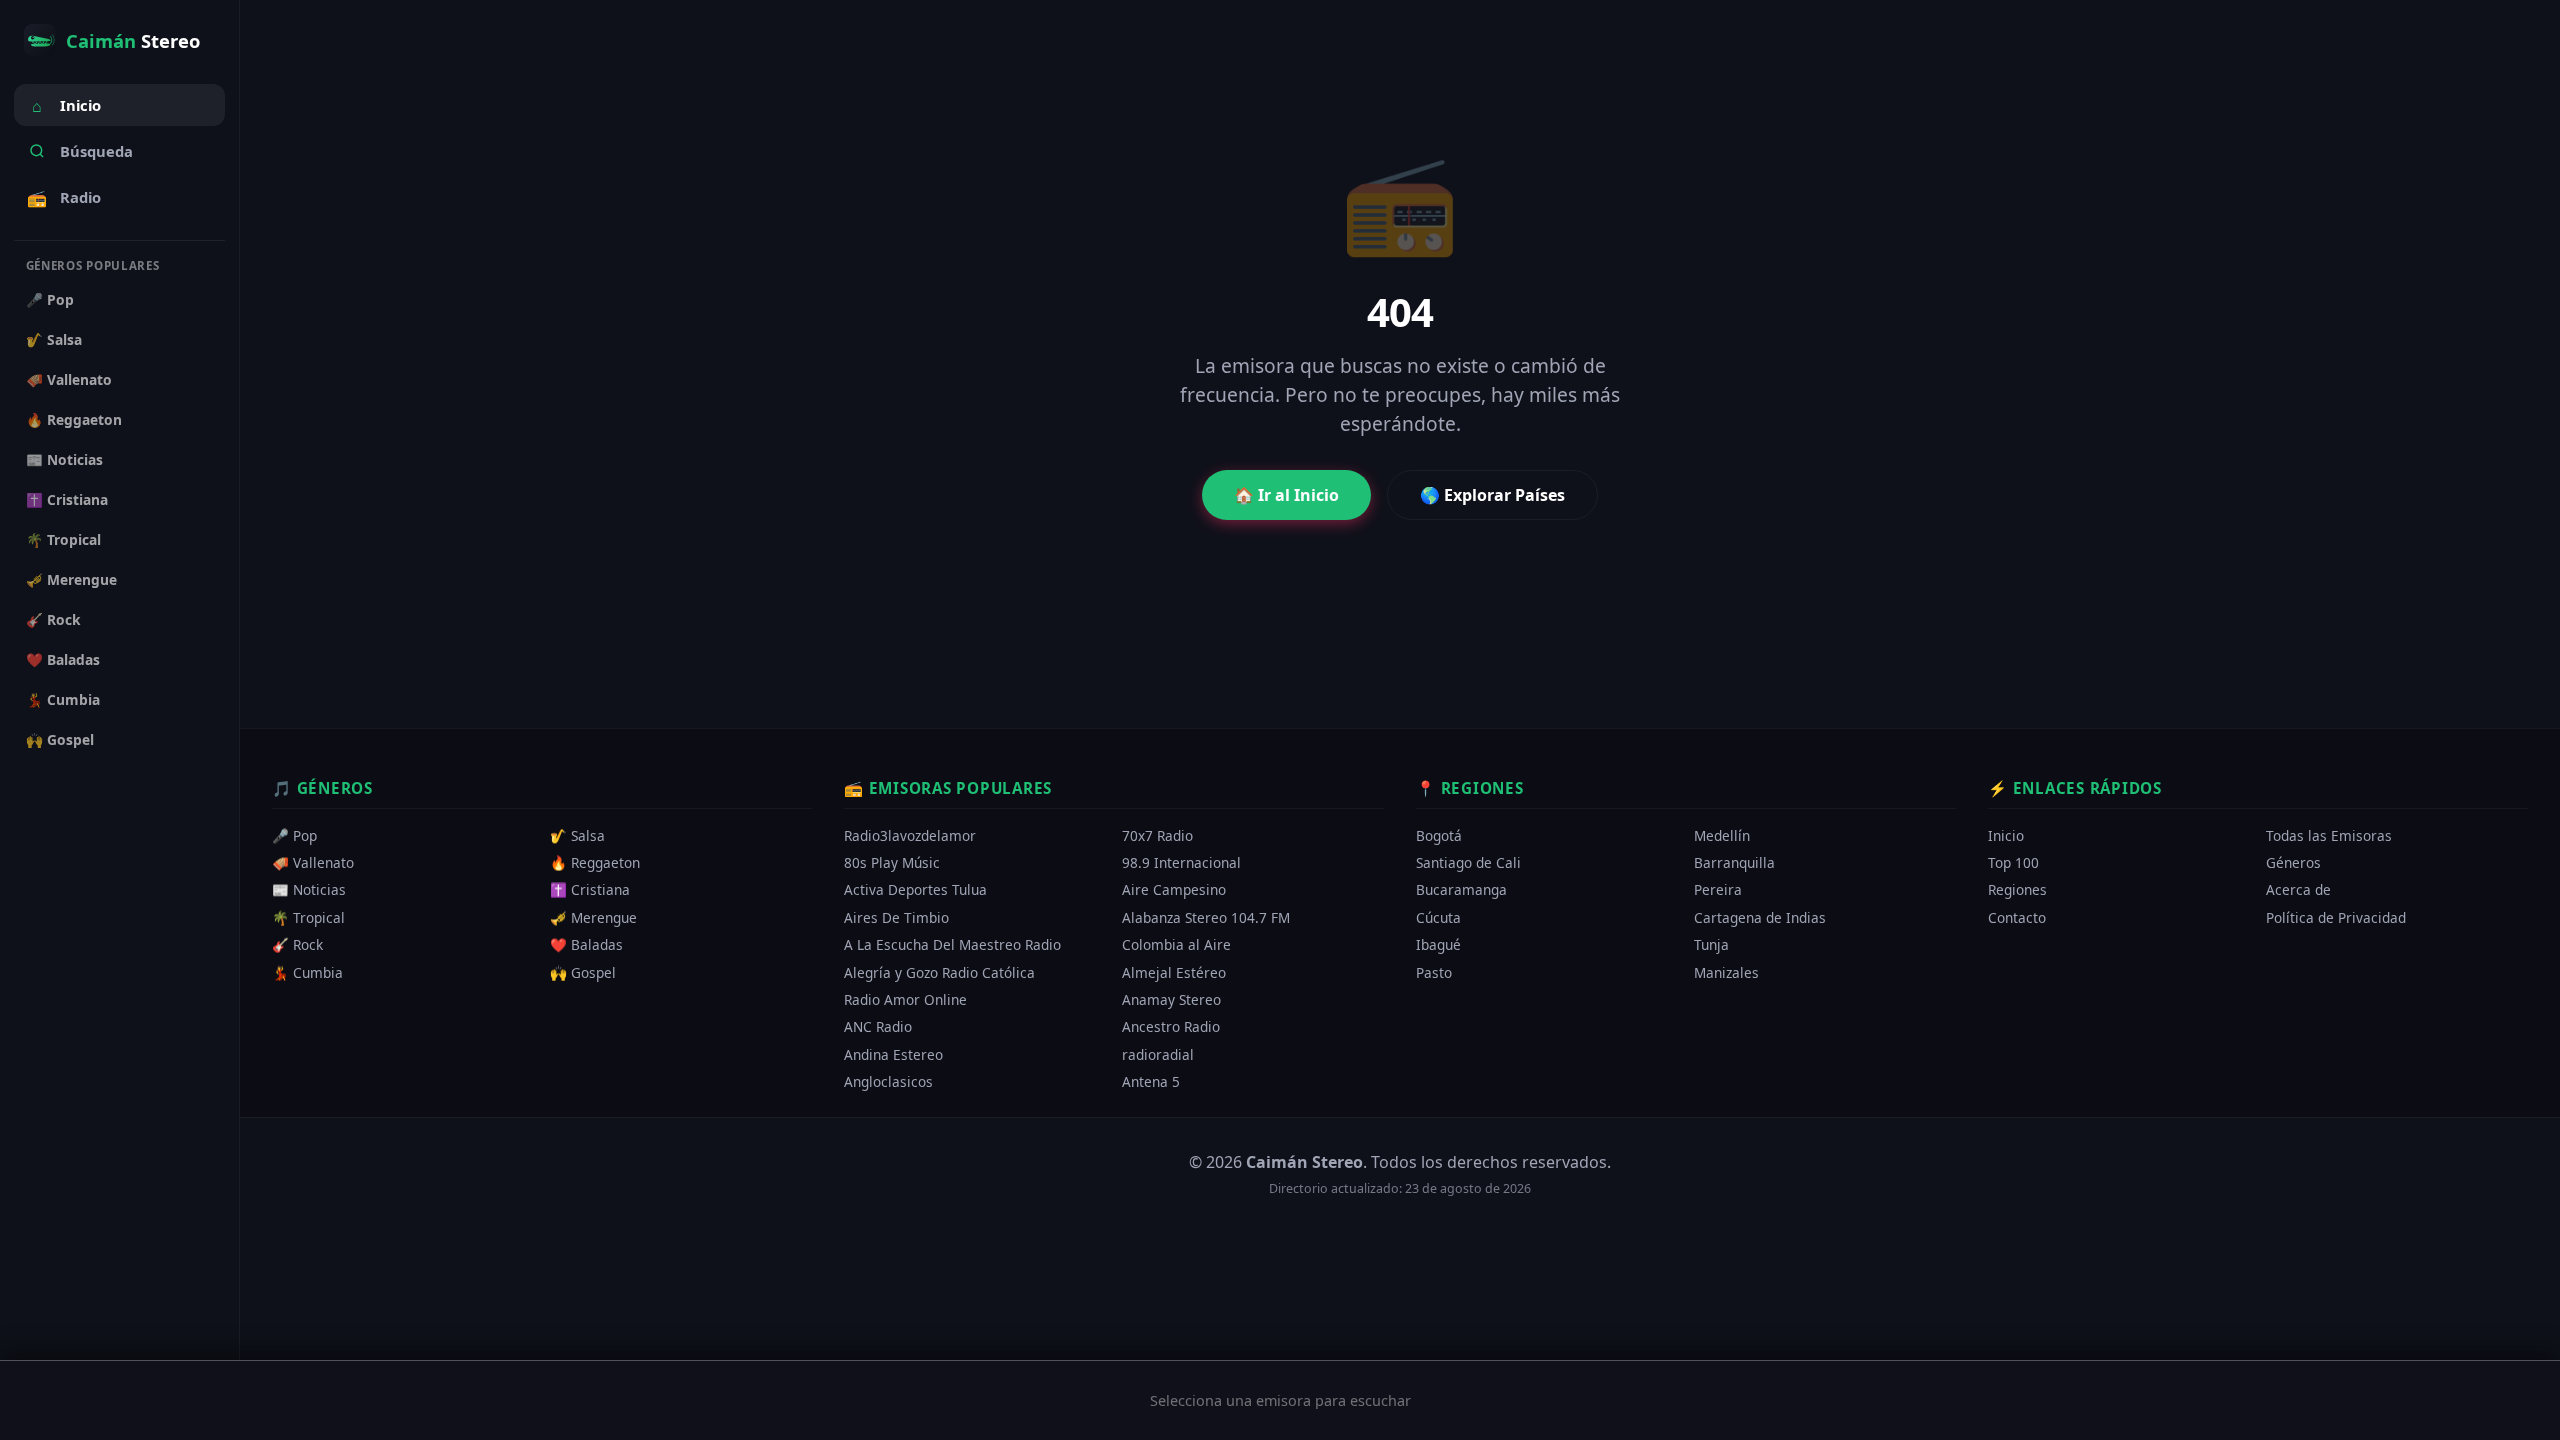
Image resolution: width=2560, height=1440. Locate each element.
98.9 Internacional (1181, 863)
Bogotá (1439, 835)
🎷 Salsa (54, 339)
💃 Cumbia (63, 699)
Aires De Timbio (896, 917)
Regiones (2017, 890)
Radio (64, 198)
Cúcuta (1438, 917)
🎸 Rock (53, 619)
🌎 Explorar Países (1492, 495)
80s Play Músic (892, 863)
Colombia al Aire (1176, 945)
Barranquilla (1734, 863)
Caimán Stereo (1304, 1162)
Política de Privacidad (2336, 917)
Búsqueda (96, 151)
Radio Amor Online (905, 999)
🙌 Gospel (60, 739)
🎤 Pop (50, 299)
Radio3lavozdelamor (910, 835)
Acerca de (2298, 890)
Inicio (66, 106)
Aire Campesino (1174, 890)
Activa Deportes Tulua (915, 890)
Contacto (2017, 917)
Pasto (1434, 972)
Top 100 (2013, 863)
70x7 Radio (1157, 835)
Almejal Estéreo (1174, 972)
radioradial (1158, 1054)
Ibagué (1438, 945)
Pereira (1718, 890)
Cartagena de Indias (1760, 917)
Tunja (1711, 945)
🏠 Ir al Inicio (1286, 495)
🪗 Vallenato (69, 379)
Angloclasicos (888, 1081)
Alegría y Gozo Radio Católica (939, 972)
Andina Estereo (893, 1054)
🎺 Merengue (71, 579)
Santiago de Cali (1468, 863)
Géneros (2293, 863)
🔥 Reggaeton (74, 419)
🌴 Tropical (63, 539)
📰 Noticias (64, 459)
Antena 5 (1151, 1081)
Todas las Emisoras (2329, 835)
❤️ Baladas (63, 659)
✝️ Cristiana (67, 499)
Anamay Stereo (1171, 999)
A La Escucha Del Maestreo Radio (952, 945)
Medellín (1722, 835)
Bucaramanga (1461, 890)
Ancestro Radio (1171, 1027)
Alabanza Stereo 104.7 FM (1206, 917)
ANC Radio (878, 1027)
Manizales (1726, 972)
